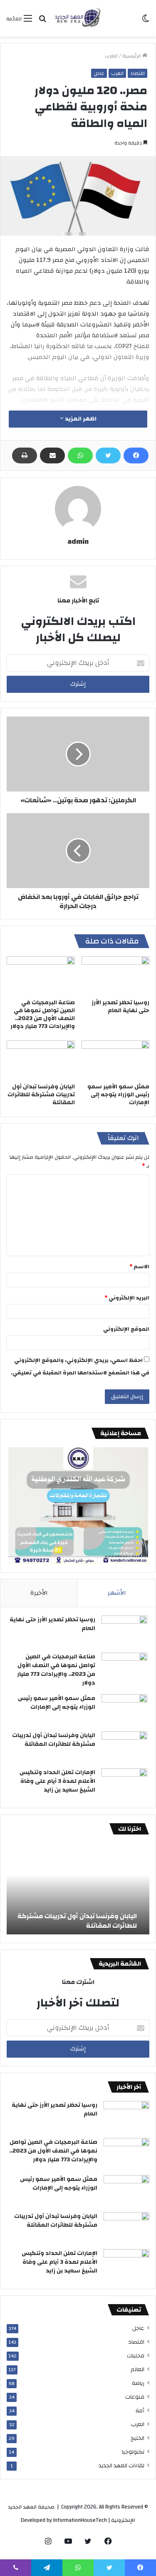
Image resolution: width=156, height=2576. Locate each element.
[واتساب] (80, 455)
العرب (111, 56)
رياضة (138, 2383)
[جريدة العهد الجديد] (78, 18)
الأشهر (117, 1593)
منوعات (135, 2397)
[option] (78, 1889)
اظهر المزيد (80, 419)
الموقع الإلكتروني (126, 1329)
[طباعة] (25, 455)
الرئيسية (132, 56)
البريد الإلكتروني (127, 1298)
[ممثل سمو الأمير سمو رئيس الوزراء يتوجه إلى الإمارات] (116, 1060)
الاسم (139, 1267)
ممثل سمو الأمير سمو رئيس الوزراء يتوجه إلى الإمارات (118, 1095)
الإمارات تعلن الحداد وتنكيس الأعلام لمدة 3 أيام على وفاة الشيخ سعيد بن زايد (57, 1781)
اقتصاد (137, 73)
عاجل (99, 73)
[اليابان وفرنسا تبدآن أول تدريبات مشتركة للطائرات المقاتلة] (41, 1060)
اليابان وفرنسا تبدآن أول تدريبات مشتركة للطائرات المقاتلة (41, 1095)
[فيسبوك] (136, 455)
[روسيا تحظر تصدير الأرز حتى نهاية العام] (116, 976)
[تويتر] (108, 455)
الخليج (137, 2438)
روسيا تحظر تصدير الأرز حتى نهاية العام (120, 1007)
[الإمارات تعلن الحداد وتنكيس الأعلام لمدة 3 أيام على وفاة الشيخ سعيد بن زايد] (124, 1784)
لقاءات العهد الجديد (121, 2465)
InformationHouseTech (80, 2520)
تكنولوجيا (133, 2452)
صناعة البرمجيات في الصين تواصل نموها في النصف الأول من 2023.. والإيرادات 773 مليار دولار (43, 1014)
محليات (136, 2356)
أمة (140, 2410)
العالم (137, 2369)
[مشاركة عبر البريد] (52, 455)
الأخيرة (39, 1593)
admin (78, 541)
